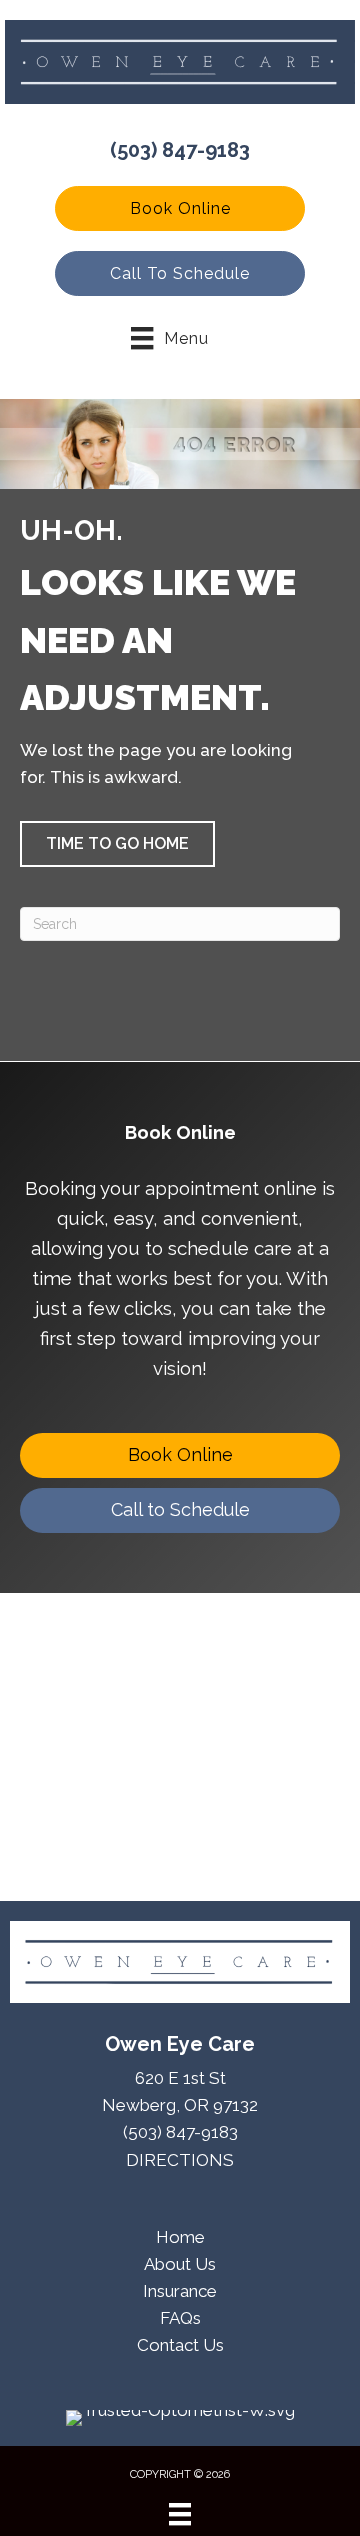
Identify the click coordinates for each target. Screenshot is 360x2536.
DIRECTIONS (180, 2160)
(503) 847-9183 (180, 150)
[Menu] (180, 2514)
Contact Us (180, 2345)
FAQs (180, 2318)
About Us (180, 2264)
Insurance (180, 2291)
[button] (180, 208)
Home (180, 2237)
